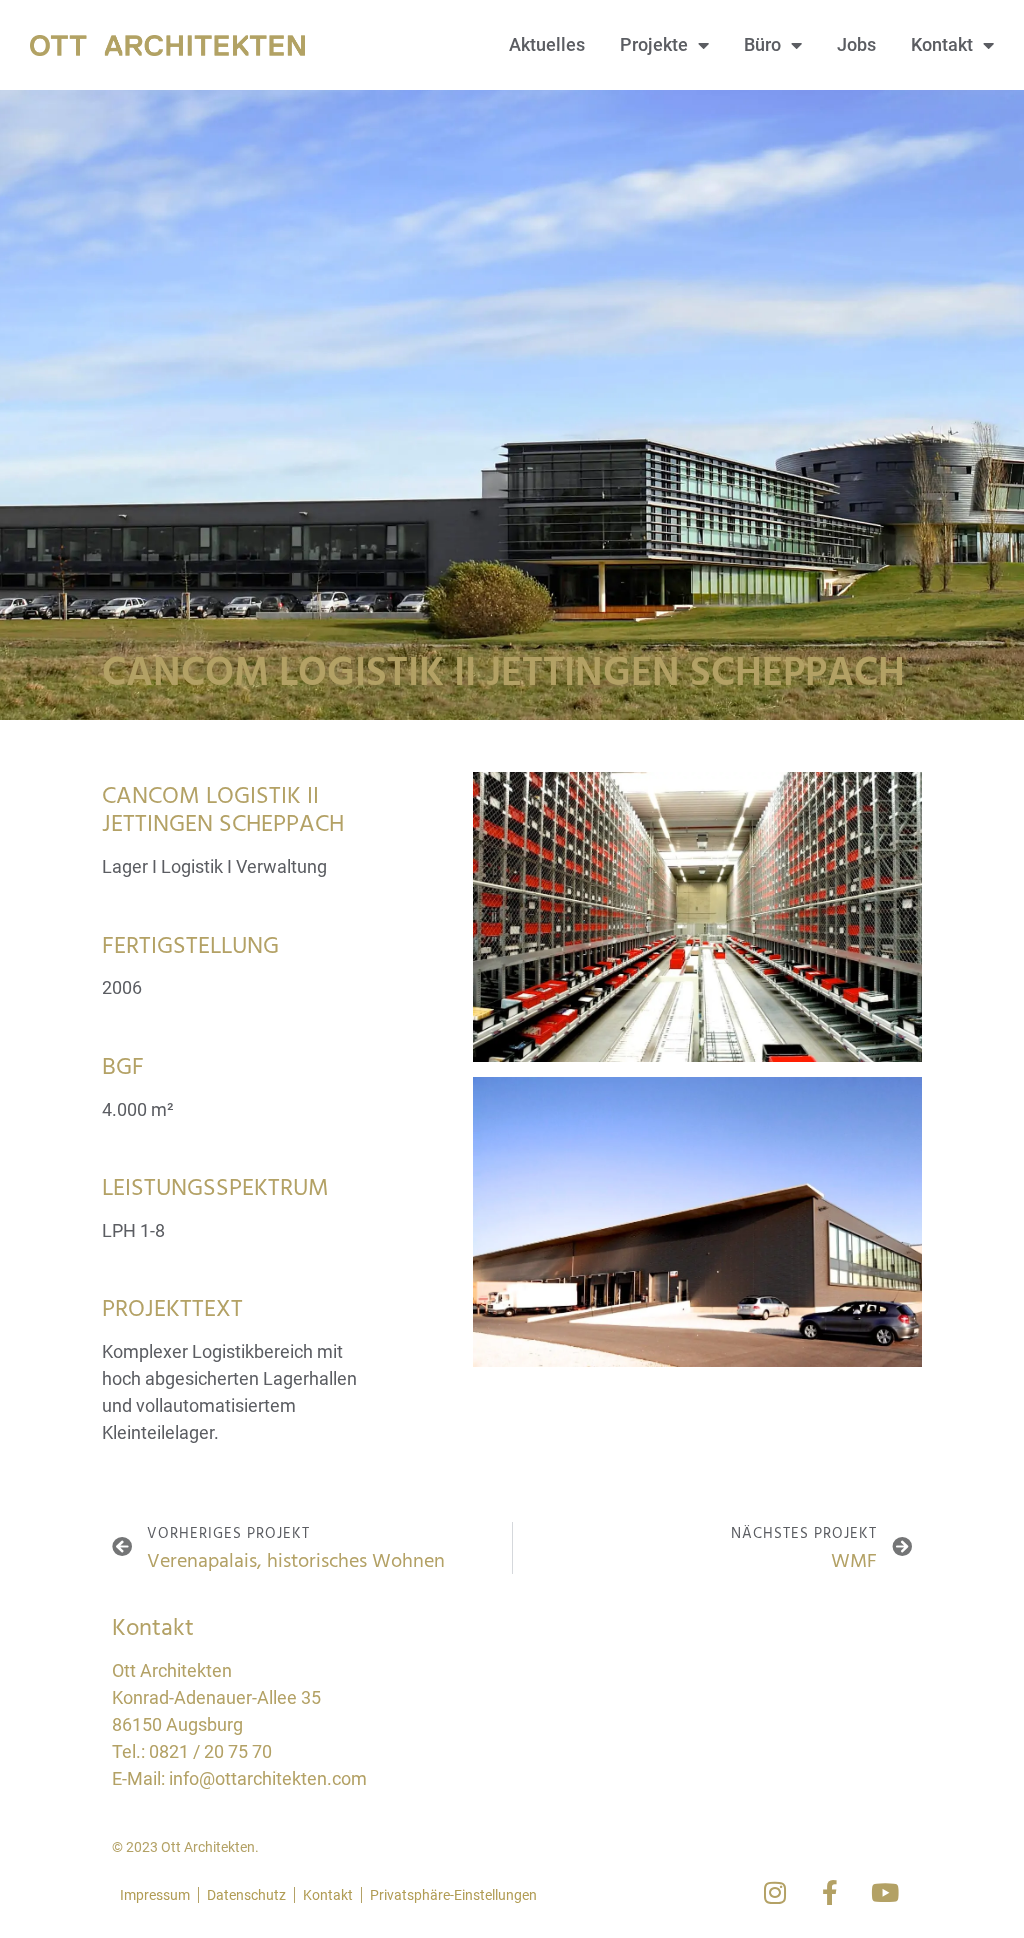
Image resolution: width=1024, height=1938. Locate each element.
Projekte (654, 44)
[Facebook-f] (830, 1893)
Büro (762, 44)
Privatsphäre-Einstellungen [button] (453, 1895)
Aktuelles (547, 44)
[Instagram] (775, 1893)
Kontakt (942, 44)
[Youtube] (885, 1893)
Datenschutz (246, 1895)
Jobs (856, 44)
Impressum (155, 1895)
